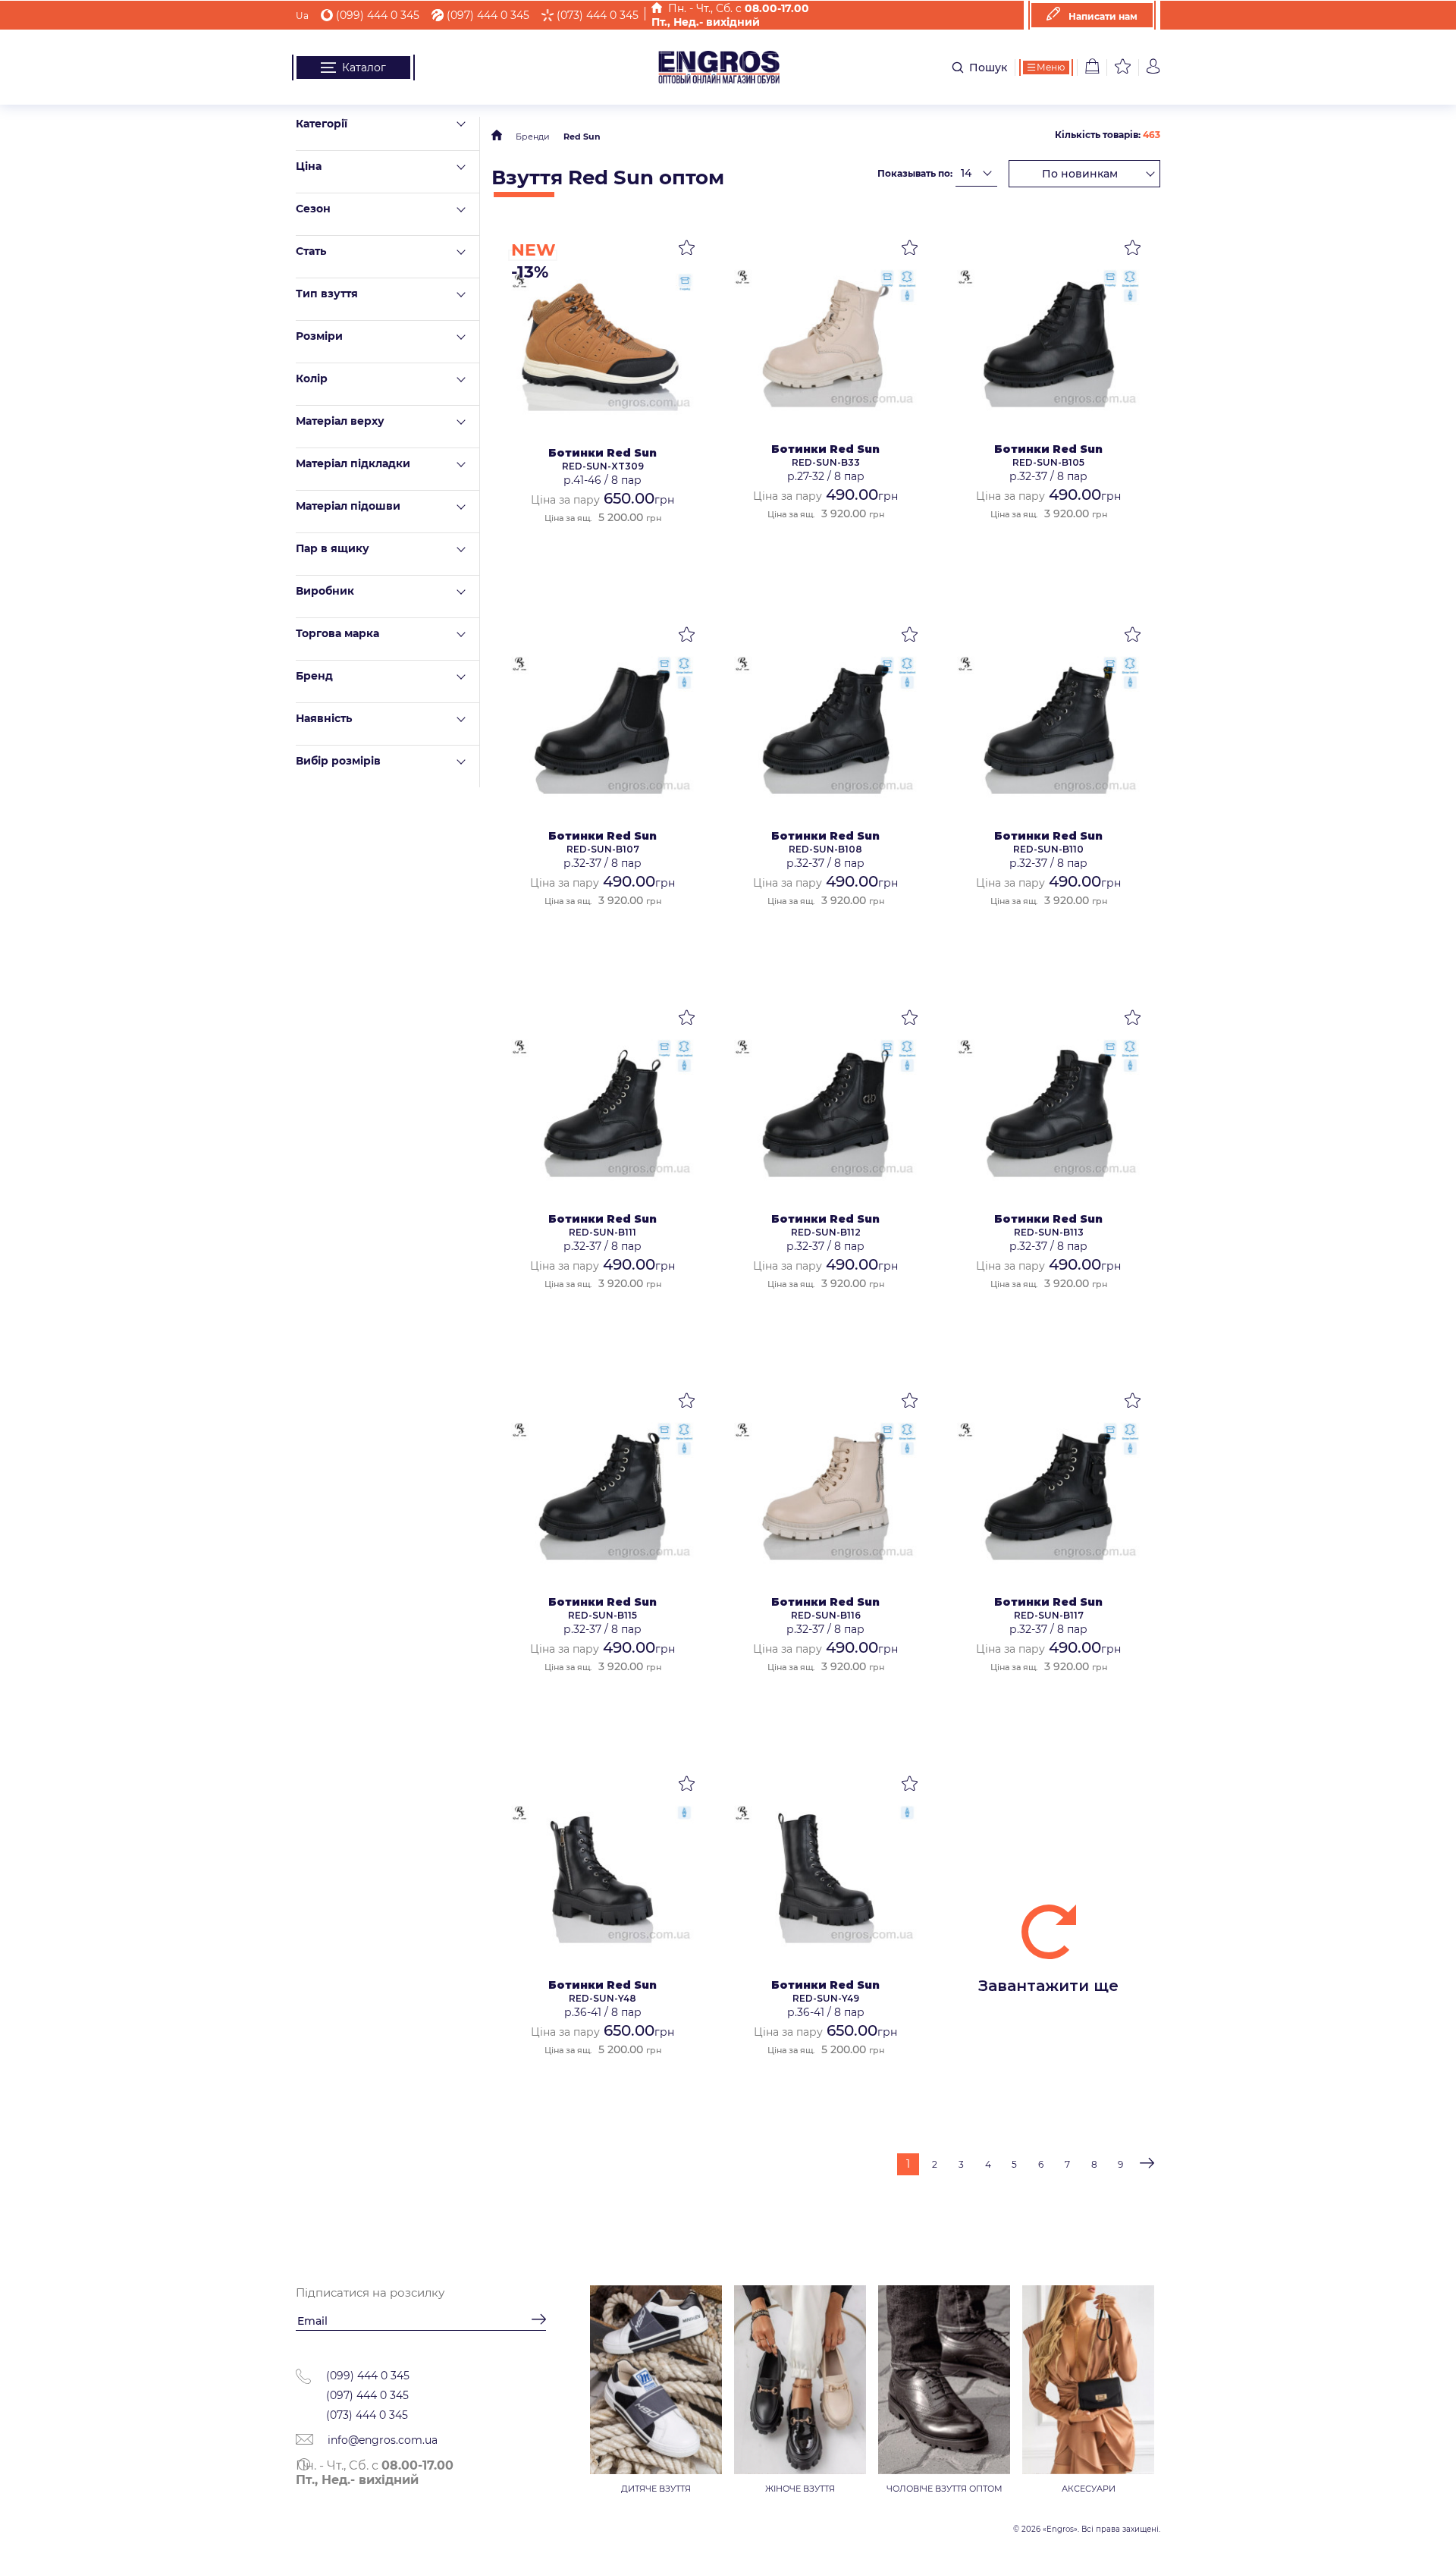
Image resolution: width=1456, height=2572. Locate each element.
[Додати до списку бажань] (687, 250)
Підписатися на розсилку (370, 2293)
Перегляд (602, 344)
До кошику (602, 568)
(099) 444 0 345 (378, 15)
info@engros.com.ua (381, 2440)
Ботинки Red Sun (602, 453)
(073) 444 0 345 (598, 15)
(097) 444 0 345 (488, 15)
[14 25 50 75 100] (976, 173)
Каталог (364, 68)
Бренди (533, 137)
